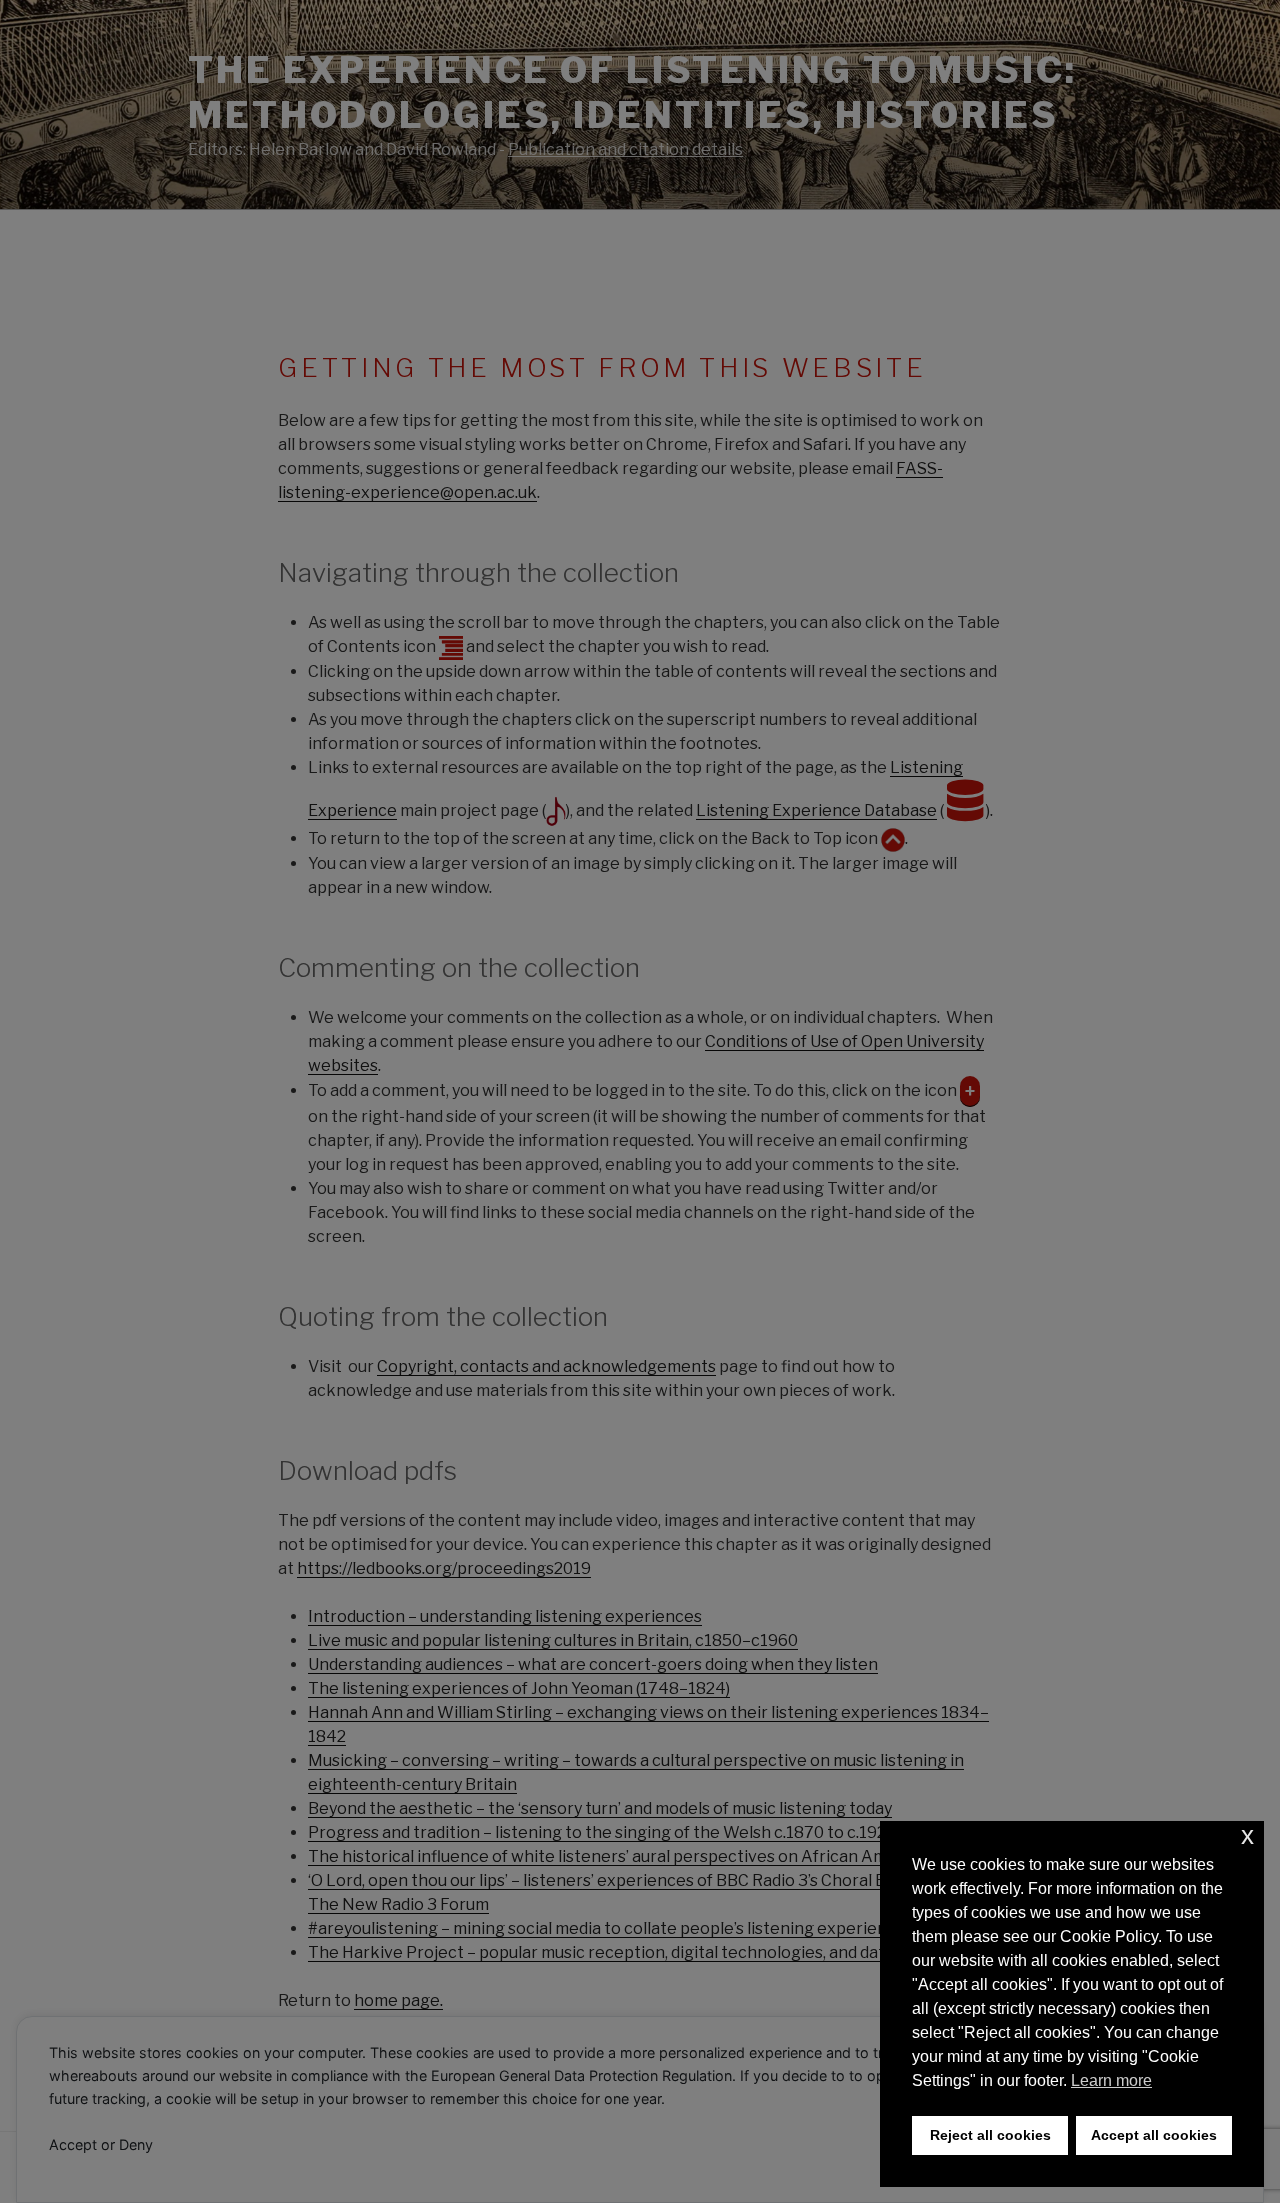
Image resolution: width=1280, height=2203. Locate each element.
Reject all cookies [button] (990, 2135)
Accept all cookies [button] (1154, 2135)
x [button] (1247, 1835)
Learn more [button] (1111, 2080)
